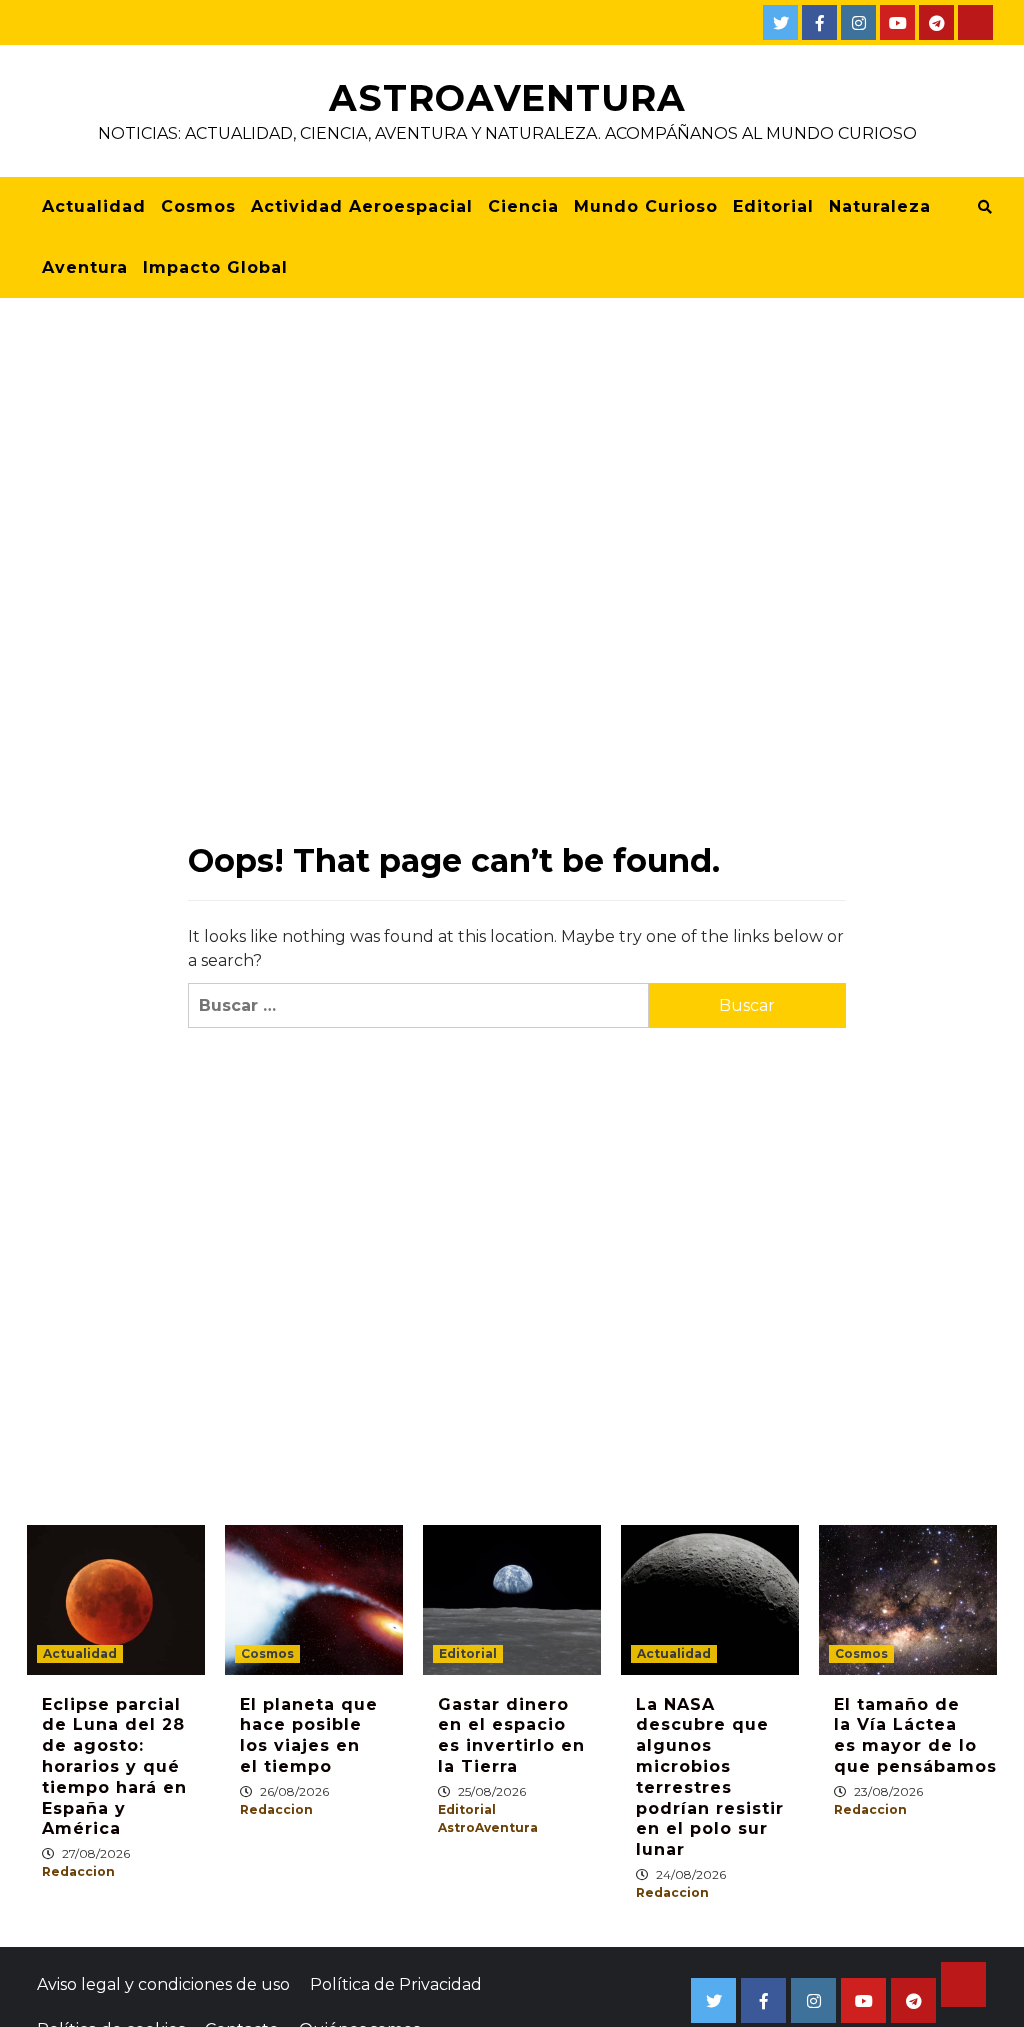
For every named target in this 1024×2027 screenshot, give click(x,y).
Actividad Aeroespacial (362, 206)
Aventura (85, 267)
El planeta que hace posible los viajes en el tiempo (309, 1735)
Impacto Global (215, 267)
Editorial (773, 206)
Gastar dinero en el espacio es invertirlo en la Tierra (511, 1735)
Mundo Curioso (646, 206)
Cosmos (198, 206)
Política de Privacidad (396, 1984)
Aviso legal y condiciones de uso (163, 1984)
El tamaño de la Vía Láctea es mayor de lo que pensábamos (915, 1735)
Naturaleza (880, 206)
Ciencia (523, 206)
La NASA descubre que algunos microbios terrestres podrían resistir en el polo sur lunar (710, 1777)
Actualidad (94, 206)
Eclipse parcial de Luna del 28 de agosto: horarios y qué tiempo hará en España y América (114, 1767)
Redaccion (78, 1871)
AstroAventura (507, 98)
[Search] (984, 207)
